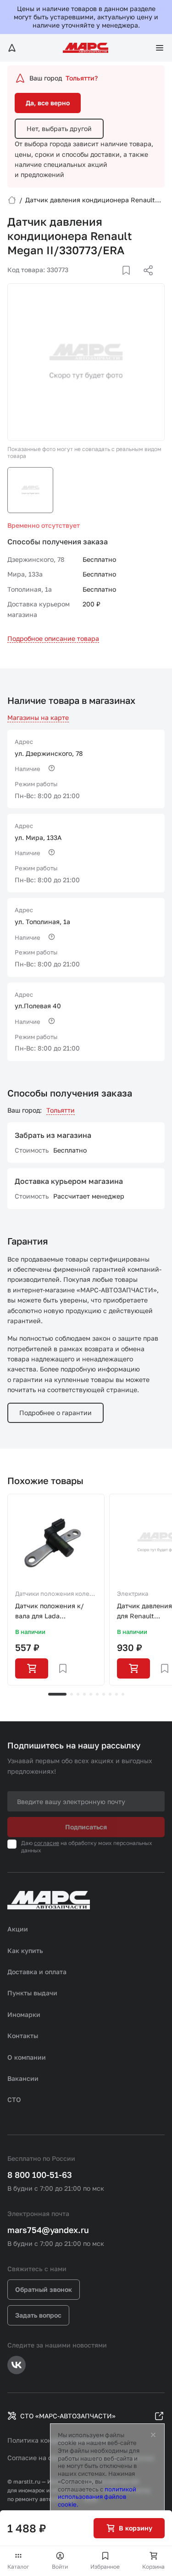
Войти (60, 2567)
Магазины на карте (38, 717)
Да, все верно (48, 103)
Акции (18, 1929)
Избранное (105, 2567)
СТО (14, 2099)
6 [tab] (97, 1694)
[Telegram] (101, 281)
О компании (27, 2057)
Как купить (25, 1951)
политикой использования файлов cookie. (97, 2497)
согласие (47, 1843)
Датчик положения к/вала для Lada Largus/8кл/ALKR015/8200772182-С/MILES (56, 1612)
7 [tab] (104, 1694)
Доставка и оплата (37, 1972)
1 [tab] (57, 1694)
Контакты (23, 2036)
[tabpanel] (56, 1590)
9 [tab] (117, 1694)
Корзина (153, 2567)
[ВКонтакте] (116, 281)
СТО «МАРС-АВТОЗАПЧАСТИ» (68, 2416)
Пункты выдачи (32, 1993)
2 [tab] (72, 1694)
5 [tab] (91, 1694)
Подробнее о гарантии (55, 1413)
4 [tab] (84, 1694)
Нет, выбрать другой (59, 129)
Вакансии (23, 2078)
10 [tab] (123, 1694)
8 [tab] (110, 1694)
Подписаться (86, 1827)
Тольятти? (82, 78)
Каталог (18, 2567)
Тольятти (61, 1110)
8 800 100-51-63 (40, 2175)
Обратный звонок (44, 2289)
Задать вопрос (38, 2315)
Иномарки (24, 2014)
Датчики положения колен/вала (55, 1594)
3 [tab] (78, 1694)
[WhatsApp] (145, 281)
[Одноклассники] (130, 281)
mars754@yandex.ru (48, 2230)
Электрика (133, 1594)
